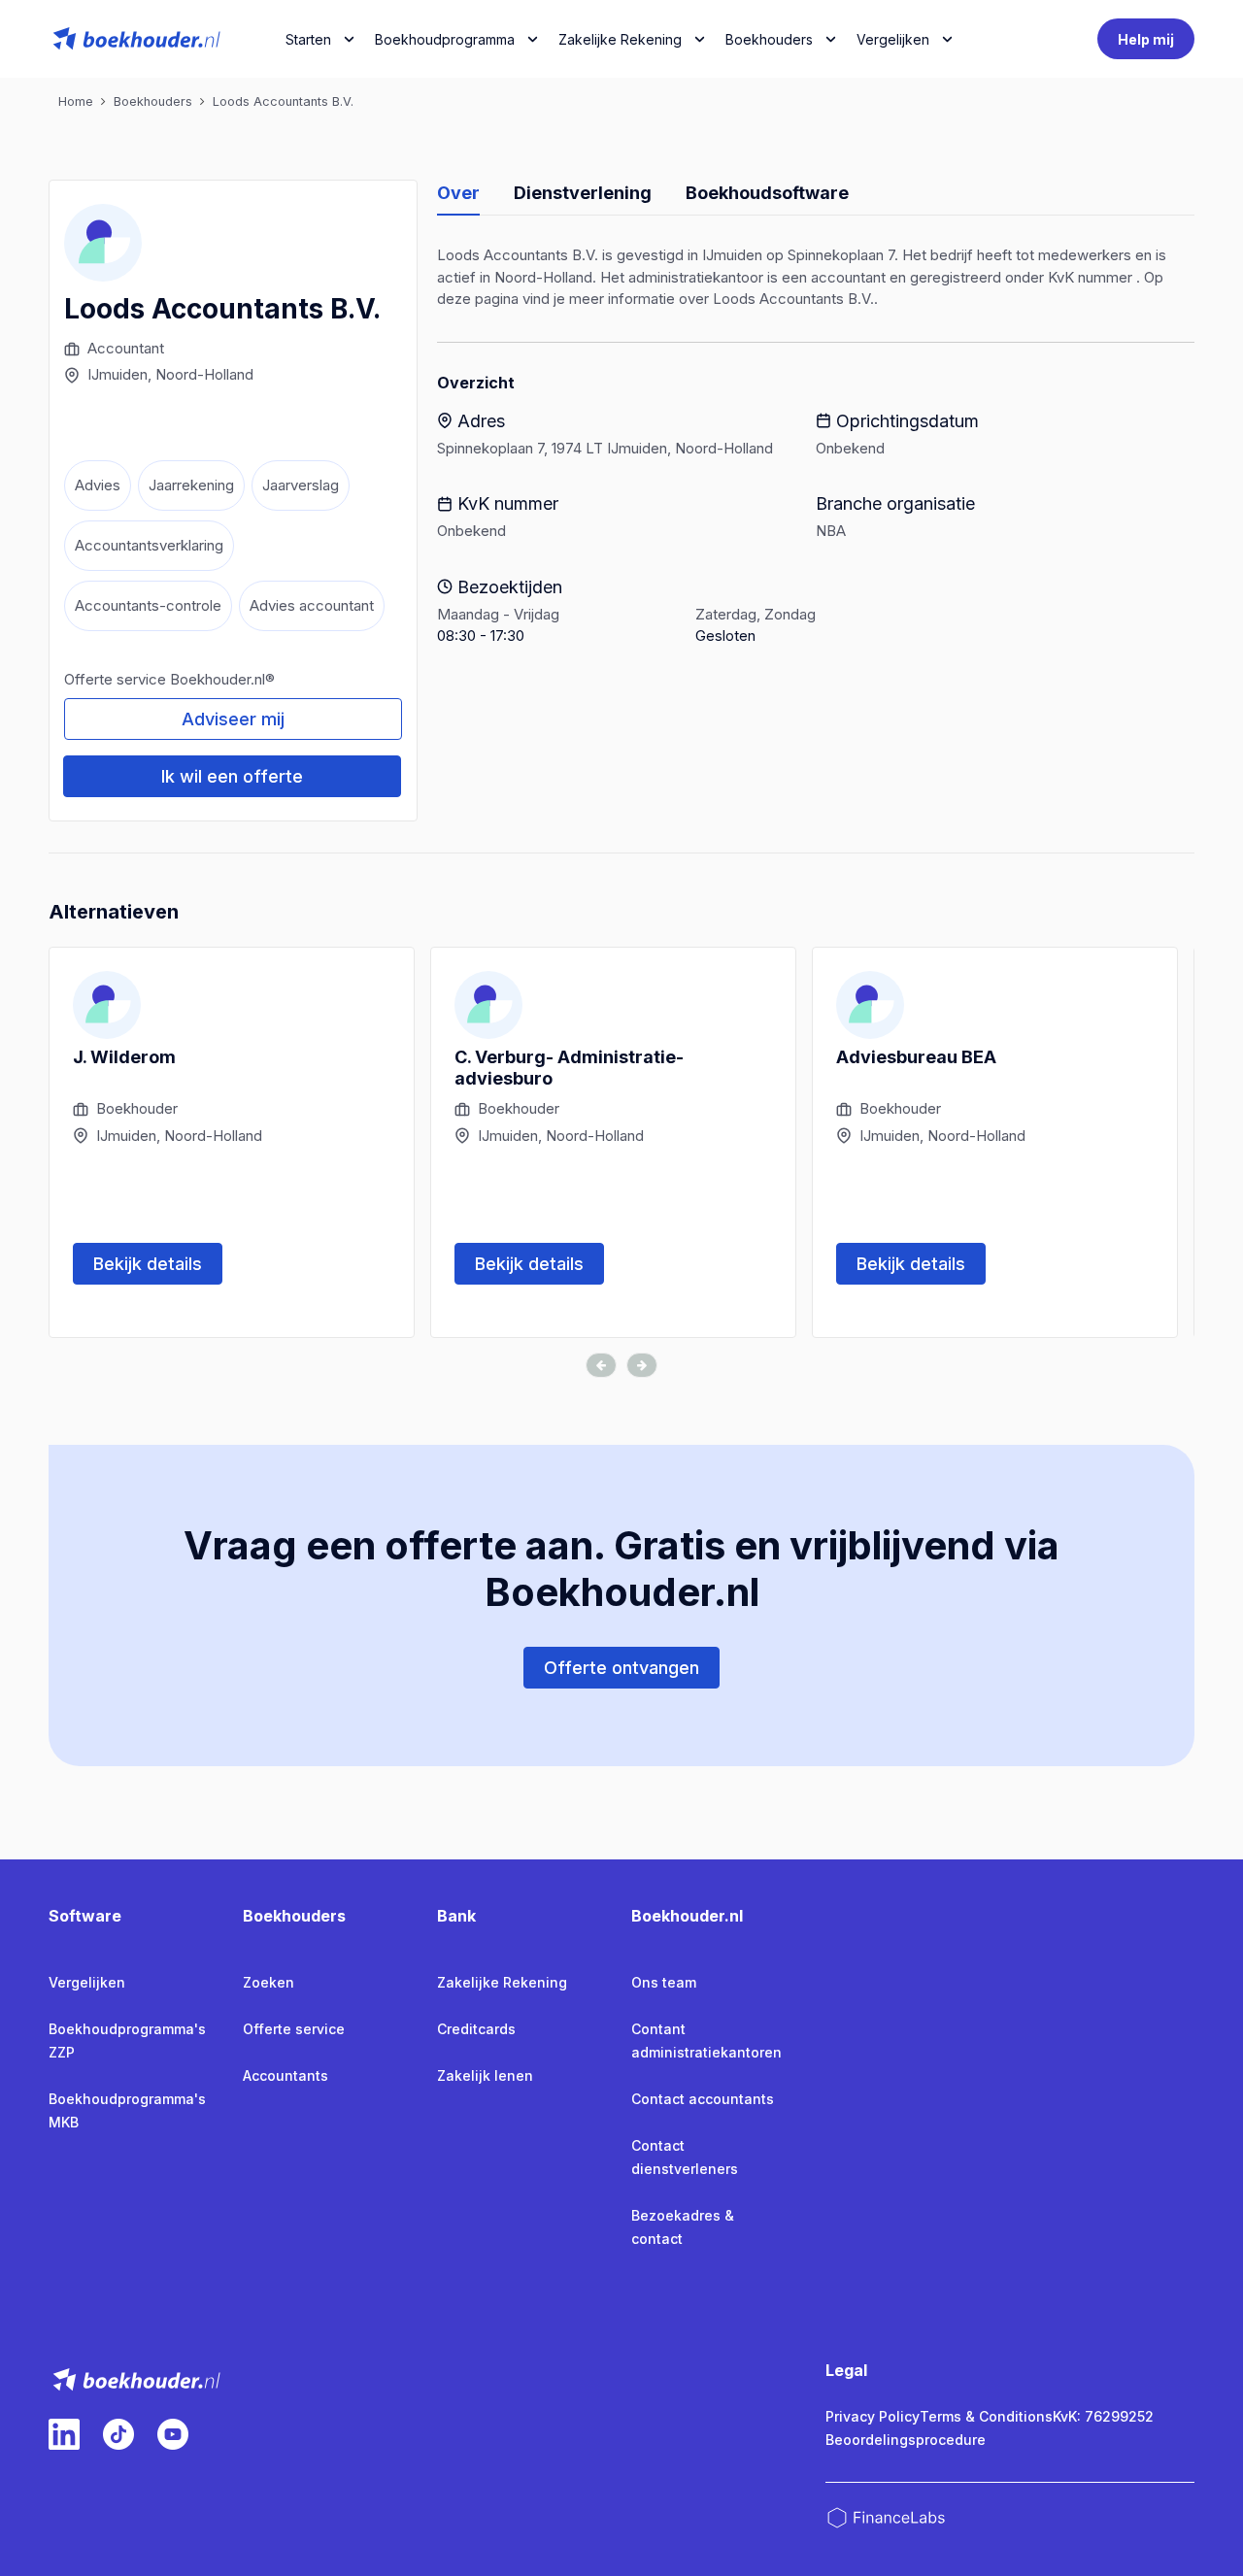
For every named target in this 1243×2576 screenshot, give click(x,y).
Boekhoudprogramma (445, 39)
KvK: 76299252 (1103, 2416)
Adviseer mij (233, 719)
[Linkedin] (64, 2434)
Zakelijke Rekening (620, 39)
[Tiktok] (118, 2434)
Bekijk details (148, 1264)
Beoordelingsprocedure (906, 2440)
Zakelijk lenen (485, 2075)
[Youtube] (173, 2434)
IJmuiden (118, 374)
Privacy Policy (873, 2416)
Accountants (286, 2075)
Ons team (664, 1982)
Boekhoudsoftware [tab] (767, 193)
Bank (456, 1916)
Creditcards (476, 2029)
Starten (308, 39)
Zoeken (269, 1982)
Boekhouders (769, 39)
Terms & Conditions (986, 2416)
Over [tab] (458, 193)
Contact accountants (703, 2099)
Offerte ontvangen (621, 1668)
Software (85, 1916)
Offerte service (294, 2029)
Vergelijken (87, 1982)
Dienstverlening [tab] (583, 193)
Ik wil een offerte (232, 776)
